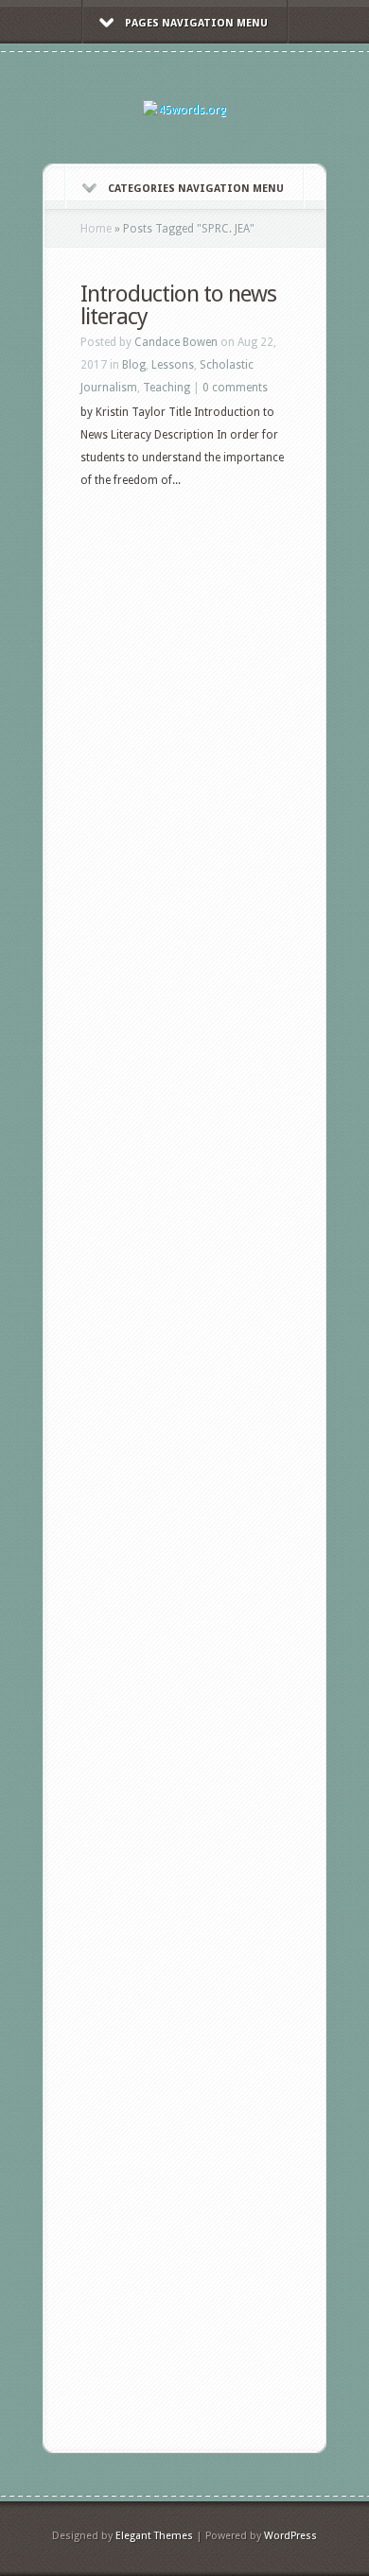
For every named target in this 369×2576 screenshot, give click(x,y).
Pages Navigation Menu (196, 23)
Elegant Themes (154, 2536)
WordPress (290, 2536)
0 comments (235, 388)
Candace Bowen (176, 342)
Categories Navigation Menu (196, 189)
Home (96, 229)
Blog (134, 365)
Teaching (167, 388)
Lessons (173, 365)
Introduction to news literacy (178, 305)
